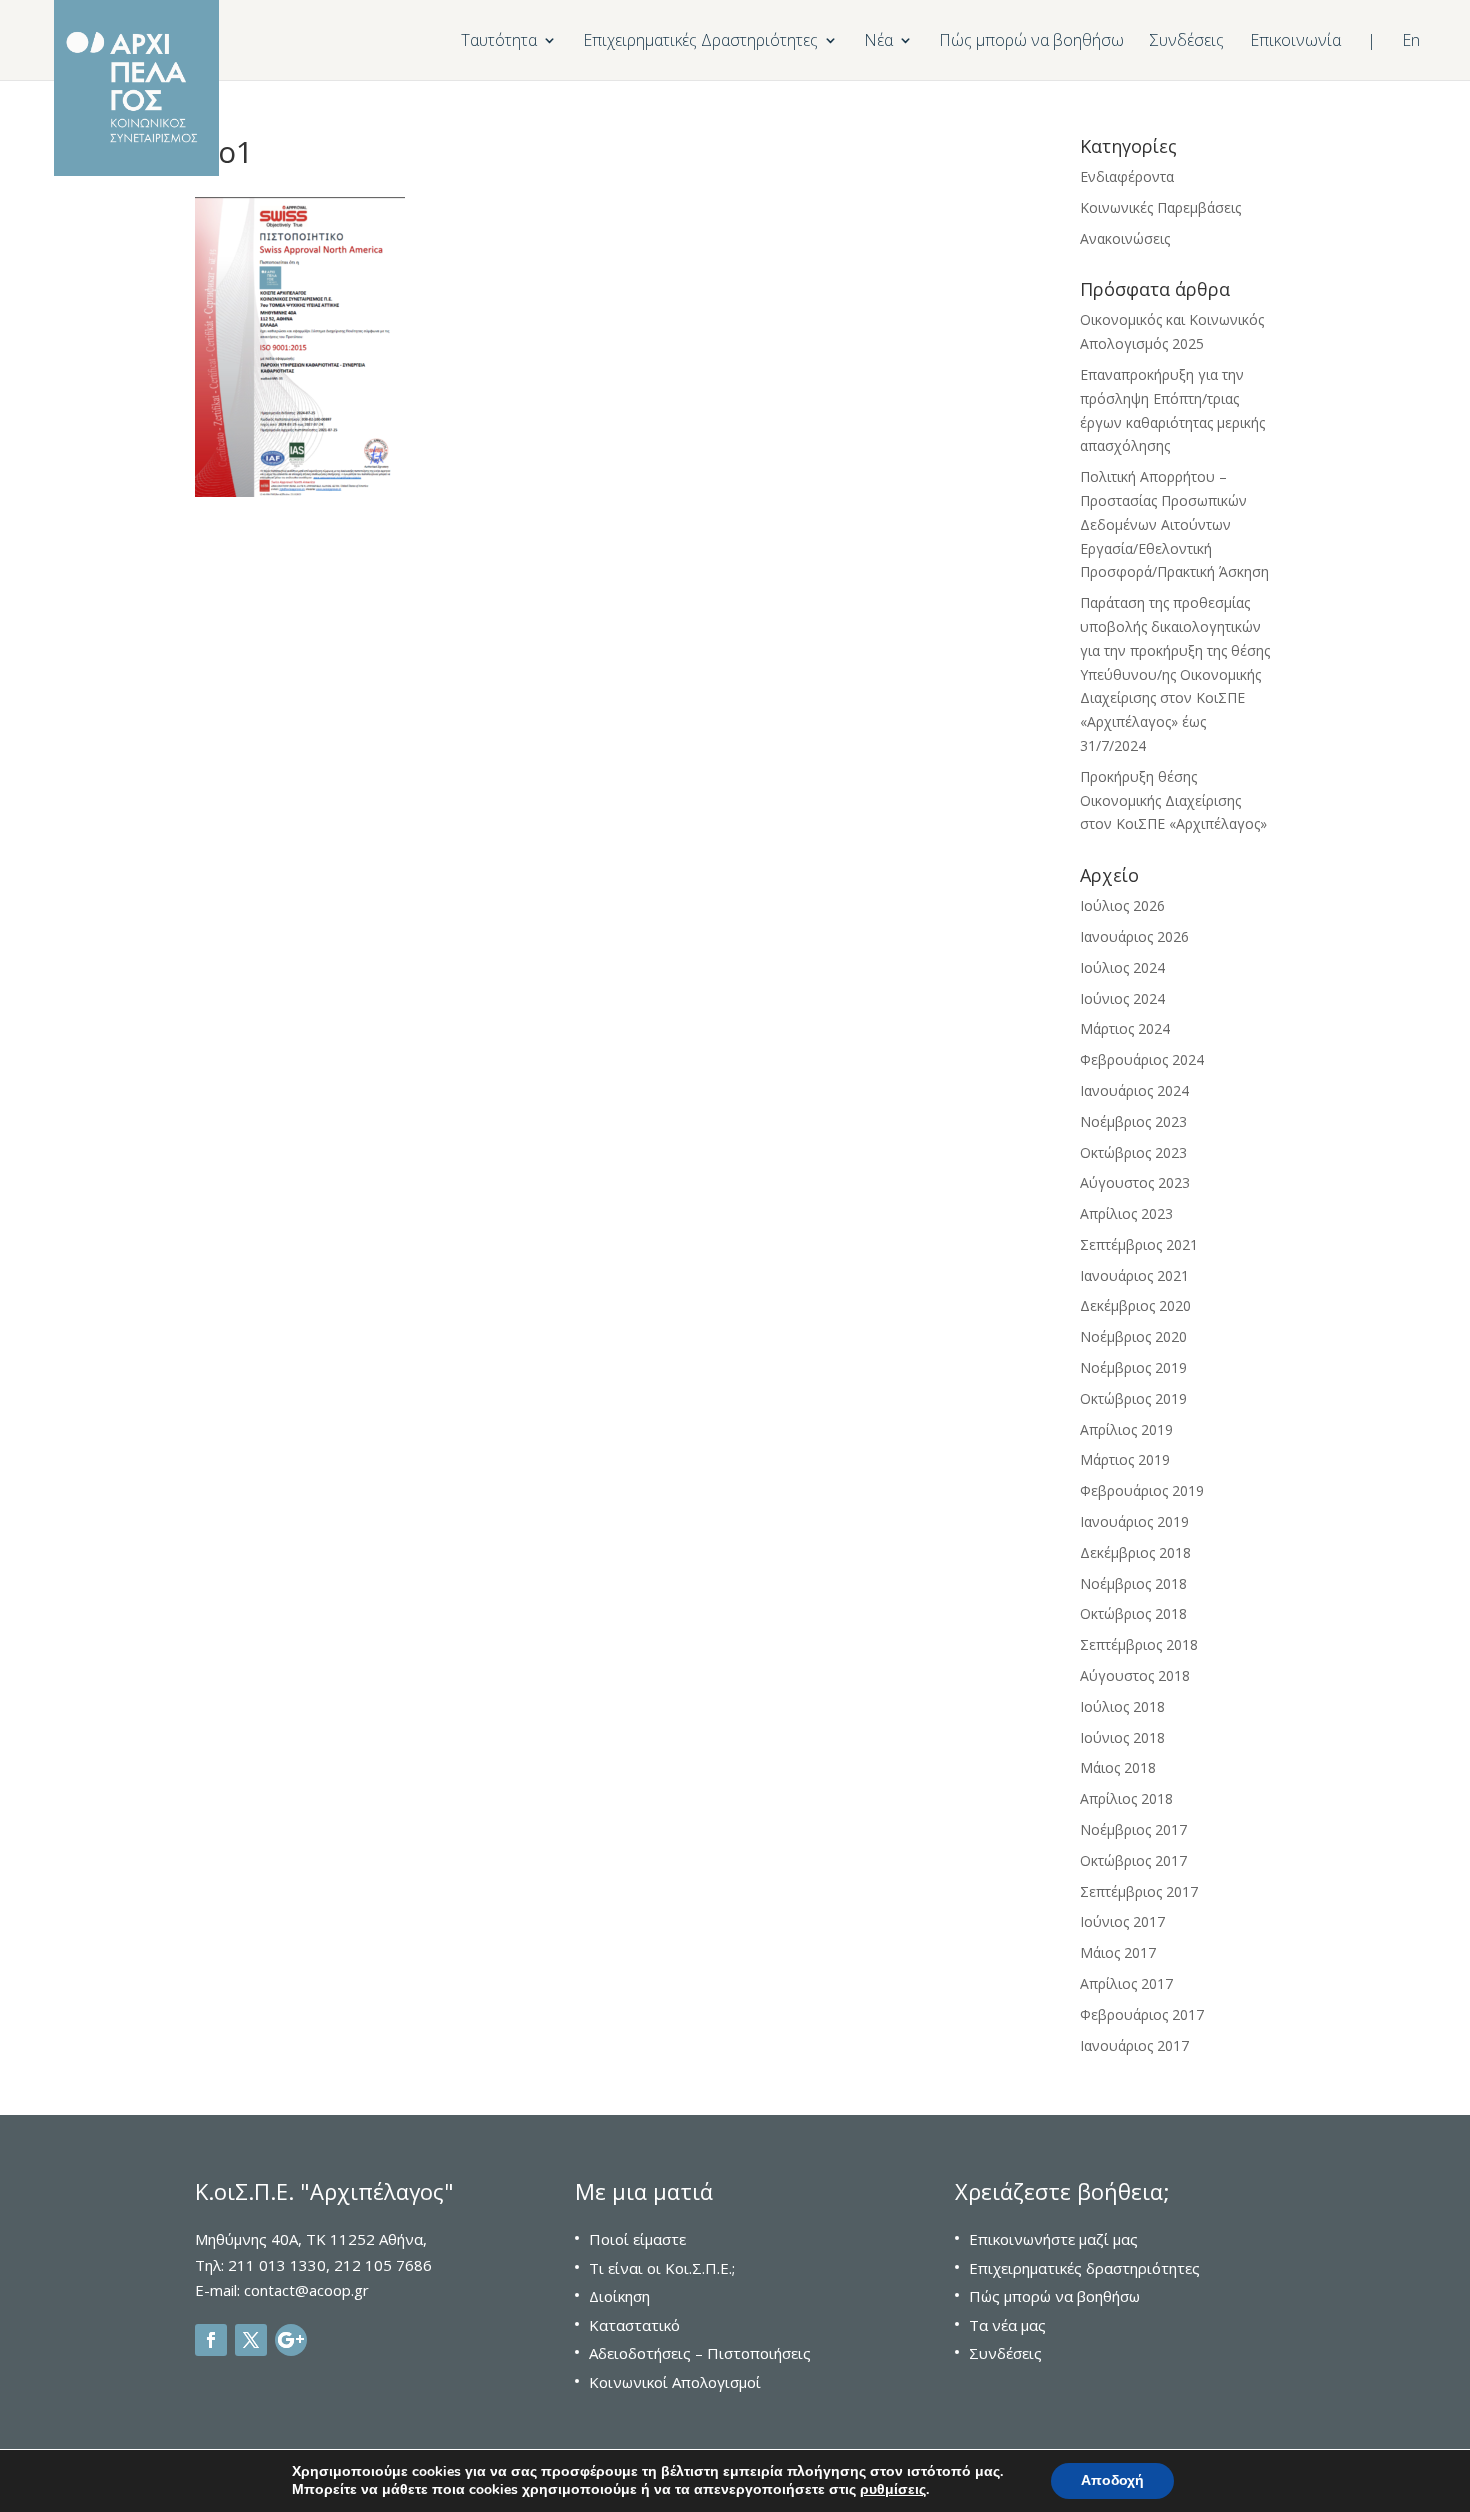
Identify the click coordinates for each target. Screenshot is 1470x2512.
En (1411, 42)
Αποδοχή (1112, 2480)
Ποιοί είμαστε (637, 2239)
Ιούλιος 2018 (1122, 1706)
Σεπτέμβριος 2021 (1139, 1244)
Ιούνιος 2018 (1122, 1737)
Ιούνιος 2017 (1122, 1921)
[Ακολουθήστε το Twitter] (251, 2340)
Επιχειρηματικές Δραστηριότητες (700, 42)
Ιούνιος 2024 (1122, 998)
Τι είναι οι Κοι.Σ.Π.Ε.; (662, 2268)
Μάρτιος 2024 (1125, 1028)
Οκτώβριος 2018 (1133, 1613)
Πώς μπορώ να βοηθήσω (1031, 42)
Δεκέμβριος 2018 (1135, 1552)
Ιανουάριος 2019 (1134, 1521)
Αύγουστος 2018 (1135, 1675)
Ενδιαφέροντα (1127, 176)
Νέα (878, 42)
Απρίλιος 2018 (1126, 1798)
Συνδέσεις (1187, 42)
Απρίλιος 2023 (1126, 1213)
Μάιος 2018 (1118, 1767)
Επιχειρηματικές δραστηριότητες (1084, 2268)
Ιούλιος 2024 (1122, 967)
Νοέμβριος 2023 (1133, 1121)
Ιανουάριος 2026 (1134, 936)
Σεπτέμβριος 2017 (1139, 1891)
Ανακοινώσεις (1125, 238)
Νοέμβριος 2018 (1133, 1583)
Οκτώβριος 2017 (1133, 1860)
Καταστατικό (634, 2325)
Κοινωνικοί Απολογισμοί (675, 2382)
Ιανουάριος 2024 (1134, 1090)
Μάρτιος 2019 (1125, 1459)
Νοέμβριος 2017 (1133, 1829)
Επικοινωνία (1295, 42)
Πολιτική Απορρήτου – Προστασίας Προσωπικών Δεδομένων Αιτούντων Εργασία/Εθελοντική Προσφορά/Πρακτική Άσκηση (1174, 524)
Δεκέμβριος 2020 (1135, 1305)
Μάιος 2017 (1118, 1952)
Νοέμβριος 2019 (1133, 1367)
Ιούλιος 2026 (1122, 905)
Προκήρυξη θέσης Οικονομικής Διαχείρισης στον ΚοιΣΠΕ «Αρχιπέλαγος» (1173, 800)
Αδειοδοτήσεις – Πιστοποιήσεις (700, 2353)
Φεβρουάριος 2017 (1142, 2014)
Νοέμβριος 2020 (1133, 1336)
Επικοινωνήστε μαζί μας (1053, 2239)
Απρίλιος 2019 (1126, 1429)
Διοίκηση (619, 2296)
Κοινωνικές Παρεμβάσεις (1160, 207)
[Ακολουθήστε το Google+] (291, 2340)
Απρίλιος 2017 (1126, 1983)
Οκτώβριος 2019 (1133, 1398)
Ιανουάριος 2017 (1134, 2045)
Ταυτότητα (499, 42)
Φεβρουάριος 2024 (1142, 1059)
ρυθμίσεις (893, 2490)
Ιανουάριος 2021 (1134, 1275)
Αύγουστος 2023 (1135, 1182)
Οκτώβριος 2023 (1133, 1152)
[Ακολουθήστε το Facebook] (211, 2340)
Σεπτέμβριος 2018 (1139, 1644)
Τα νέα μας (1007, 2325)
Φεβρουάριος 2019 (1142, 1490)
